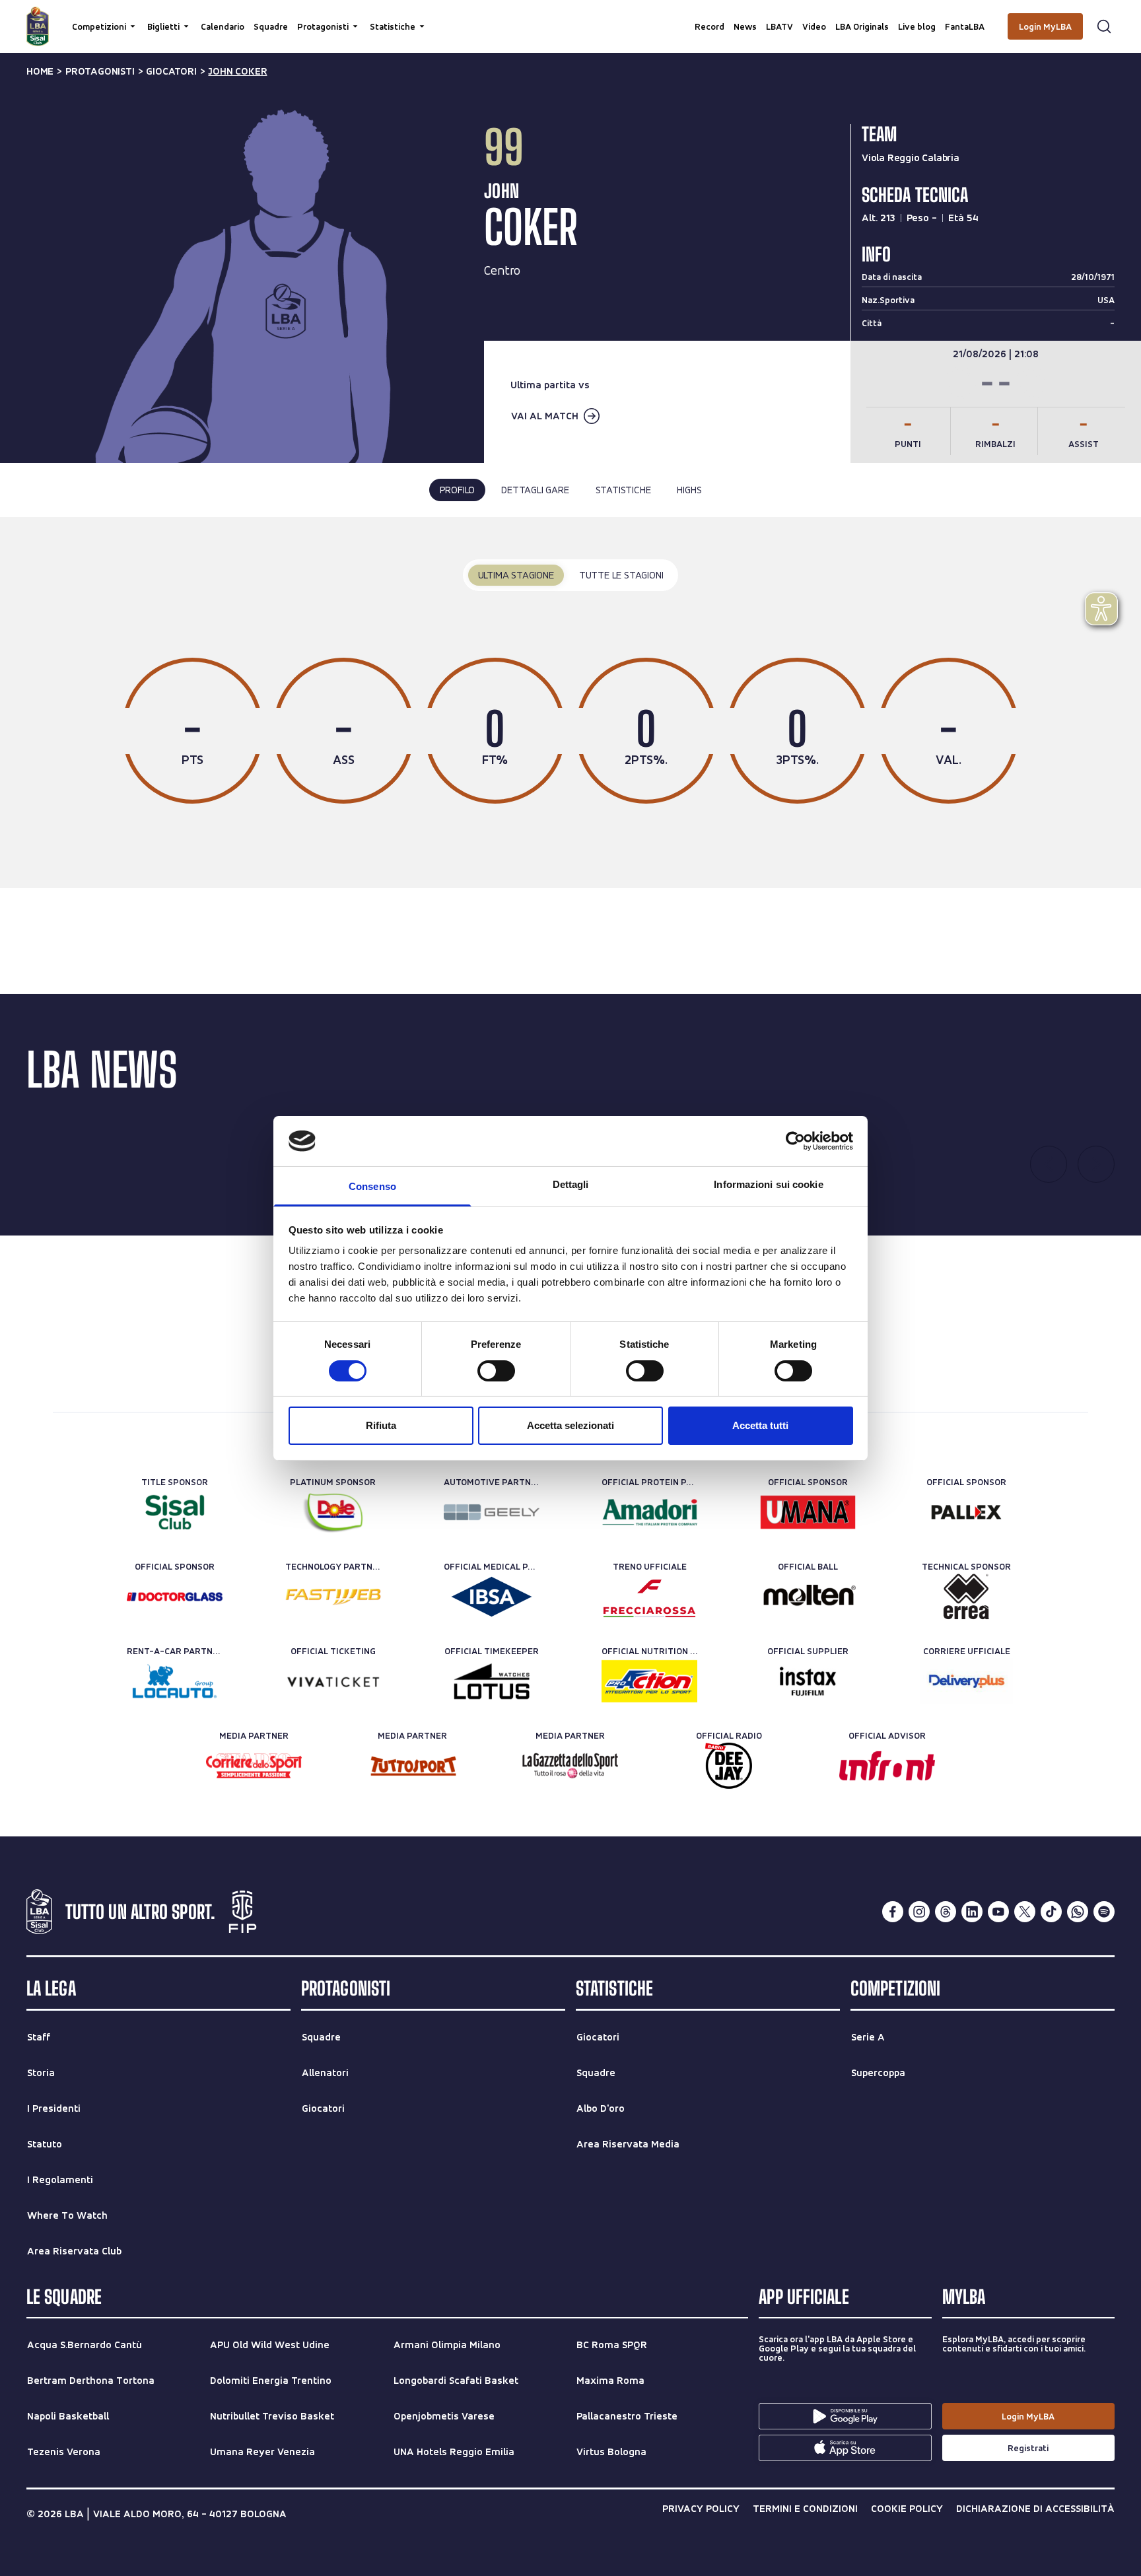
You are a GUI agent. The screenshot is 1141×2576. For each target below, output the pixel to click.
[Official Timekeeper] (492, 1681)
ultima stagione (516, 575)
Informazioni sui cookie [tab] (768, 1184)
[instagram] (919, 1912)
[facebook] (893, 1912)
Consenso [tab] (372, 1186)
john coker (237, 71)
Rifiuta (381, 1425)
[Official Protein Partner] (649, 1512)
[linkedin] (972, 1912)
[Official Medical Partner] (492, 1597)
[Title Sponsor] (175, 1512)
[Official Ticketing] (333, 1681)
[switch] (496, 1371)
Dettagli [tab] (571, 1184)
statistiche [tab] (623, 490)
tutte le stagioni (621, 575)
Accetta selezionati (570, 1425)
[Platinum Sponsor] (333, 1512)
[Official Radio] (729, 1766)
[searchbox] (570, 17)
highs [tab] (689, 490)
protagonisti (100, 71)
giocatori (171, 71)
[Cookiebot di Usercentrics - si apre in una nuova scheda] (795, 1141)
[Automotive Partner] (492, 1512)
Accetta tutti (760, 1425)
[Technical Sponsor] (966, 1597)
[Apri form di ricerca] (1104, 26)
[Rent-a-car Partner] (175, 1681)
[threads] (946, 1912)
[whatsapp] (1078, 1912)
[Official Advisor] (887, 1766)
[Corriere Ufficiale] (966, 1681)
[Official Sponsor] (808, 1512)
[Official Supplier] (808, 1681)
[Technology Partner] (333, 1597)
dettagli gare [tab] (535, 490)
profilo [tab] (458, 490)
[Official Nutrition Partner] (649, 1681)
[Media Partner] (254, 1766)
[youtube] (998, 1912)
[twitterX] (1025, 1912)
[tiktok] (1051, 1912)
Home (40, 71)
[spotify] (1104, 1912)
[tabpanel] (570, 703)
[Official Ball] (808, 1597)
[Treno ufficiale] (649, 1597)
